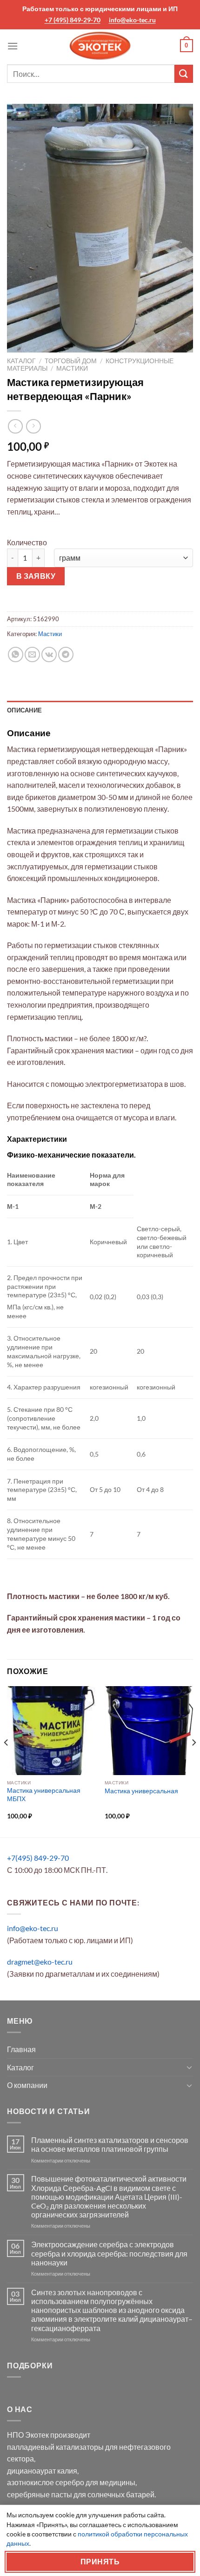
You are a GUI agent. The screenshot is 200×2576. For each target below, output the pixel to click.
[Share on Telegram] (66, 654)
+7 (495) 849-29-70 (73, 20)
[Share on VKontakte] (49, 654)
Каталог (21, 361)
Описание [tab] (24, 710)
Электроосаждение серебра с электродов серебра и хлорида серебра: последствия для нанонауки (109, 2253)
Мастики (72, 368)
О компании (27, 2085)
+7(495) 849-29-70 (38, 1858)
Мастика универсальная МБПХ (44, 1795)
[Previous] (7, 1761)
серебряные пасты (40, 2494)
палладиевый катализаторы (55, 2447)
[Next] (193, 1761)
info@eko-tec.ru (132, 20)
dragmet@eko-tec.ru (40, 1962)
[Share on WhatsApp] (16, 654)
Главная (21, 2049)
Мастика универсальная (141, 1791)
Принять (100, 2562)
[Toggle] (189, 2067)
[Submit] (184, 74)
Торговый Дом (71, 361)
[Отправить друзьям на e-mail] (32, 654)
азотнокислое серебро (46, 2482)
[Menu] (13, 46)
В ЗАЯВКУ (36, 576)
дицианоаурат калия (42, 2471)
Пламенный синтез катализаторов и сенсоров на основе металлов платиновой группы (110, 2144)
